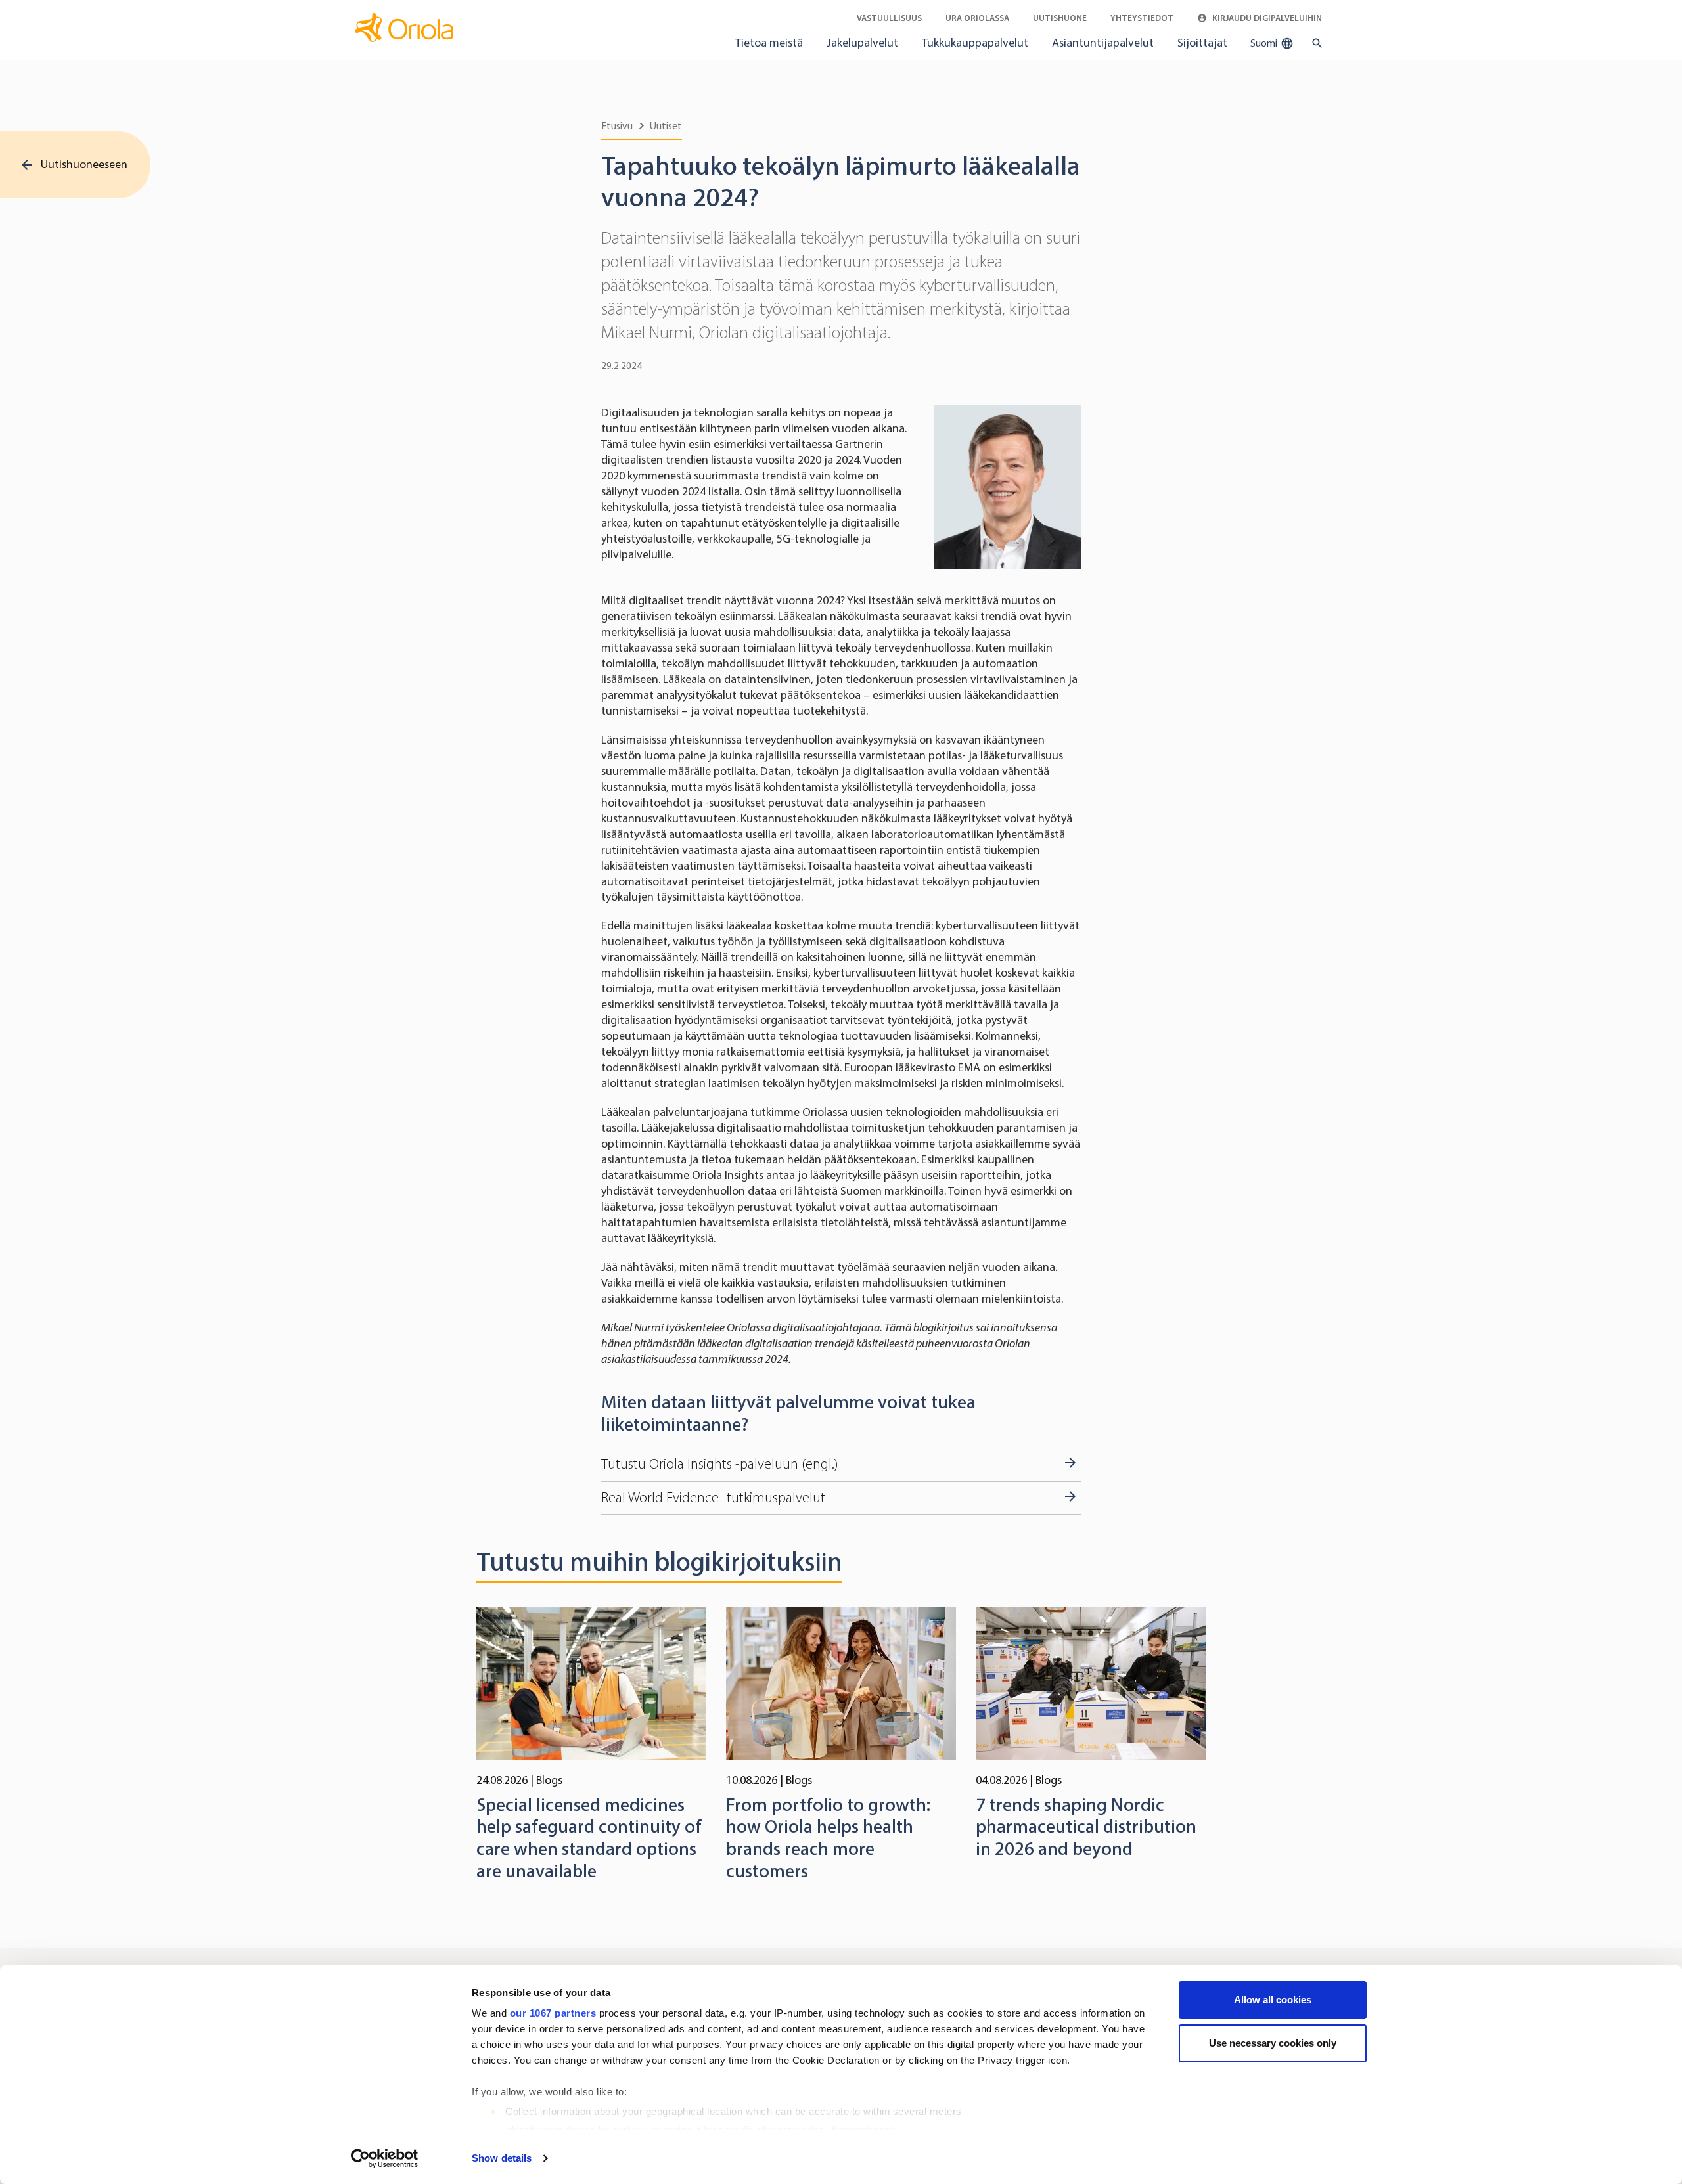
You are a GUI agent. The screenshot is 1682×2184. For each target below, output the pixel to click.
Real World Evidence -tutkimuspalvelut (713, 1498)
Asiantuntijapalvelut (1103, 43)
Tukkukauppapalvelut (975, 43)
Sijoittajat (1202, 43)
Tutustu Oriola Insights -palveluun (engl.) (719, 1464)
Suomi (1265, 43)
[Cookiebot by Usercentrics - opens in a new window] (385, 2158)
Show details (502, 2158)
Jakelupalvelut (862, 43)
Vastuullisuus (889, 18)
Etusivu (617, 126)
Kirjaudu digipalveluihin (1266, 18)
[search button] (1314, 43)
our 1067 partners (553, 2013)
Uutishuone (1060, 18)
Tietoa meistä (769, 43)
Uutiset (666, 126)
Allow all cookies (1273, 2000)
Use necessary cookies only (1273, 2043)
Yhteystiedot (1142, 18)
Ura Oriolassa (977, 18)
